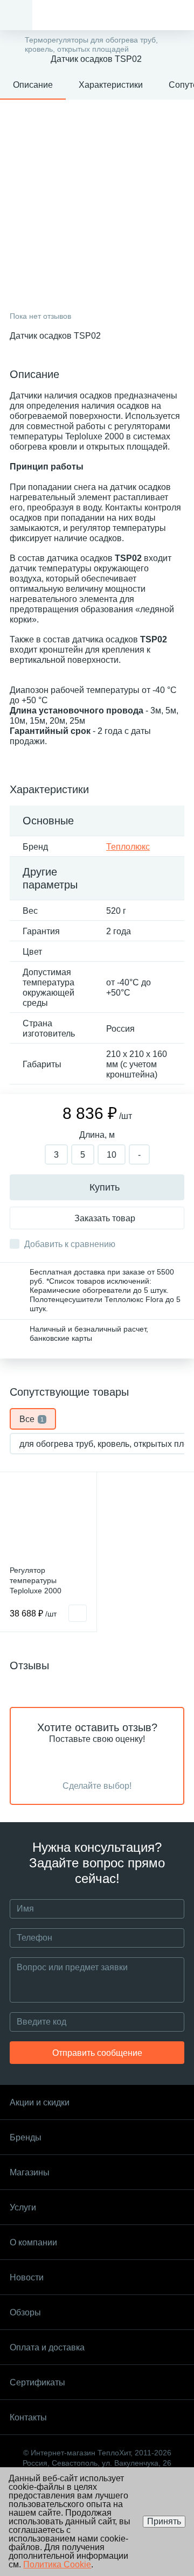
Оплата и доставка (47, 2347)
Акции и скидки (40, 2102)
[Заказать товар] (78, 1613)
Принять (164, 2521)
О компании (33, 2242)
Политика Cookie (57, 2564)
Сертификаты (37, 2382)
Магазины (30, 2172)
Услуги (23, 2207)
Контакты (28, 2417)
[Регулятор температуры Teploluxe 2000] (48, 1520)
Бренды (26, 2137)
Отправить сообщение (97, 2053)
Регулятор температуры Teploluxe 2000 (36, 1580)
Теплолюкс (128, 847)
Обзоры (25, 2312)
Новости (27, 2277)
